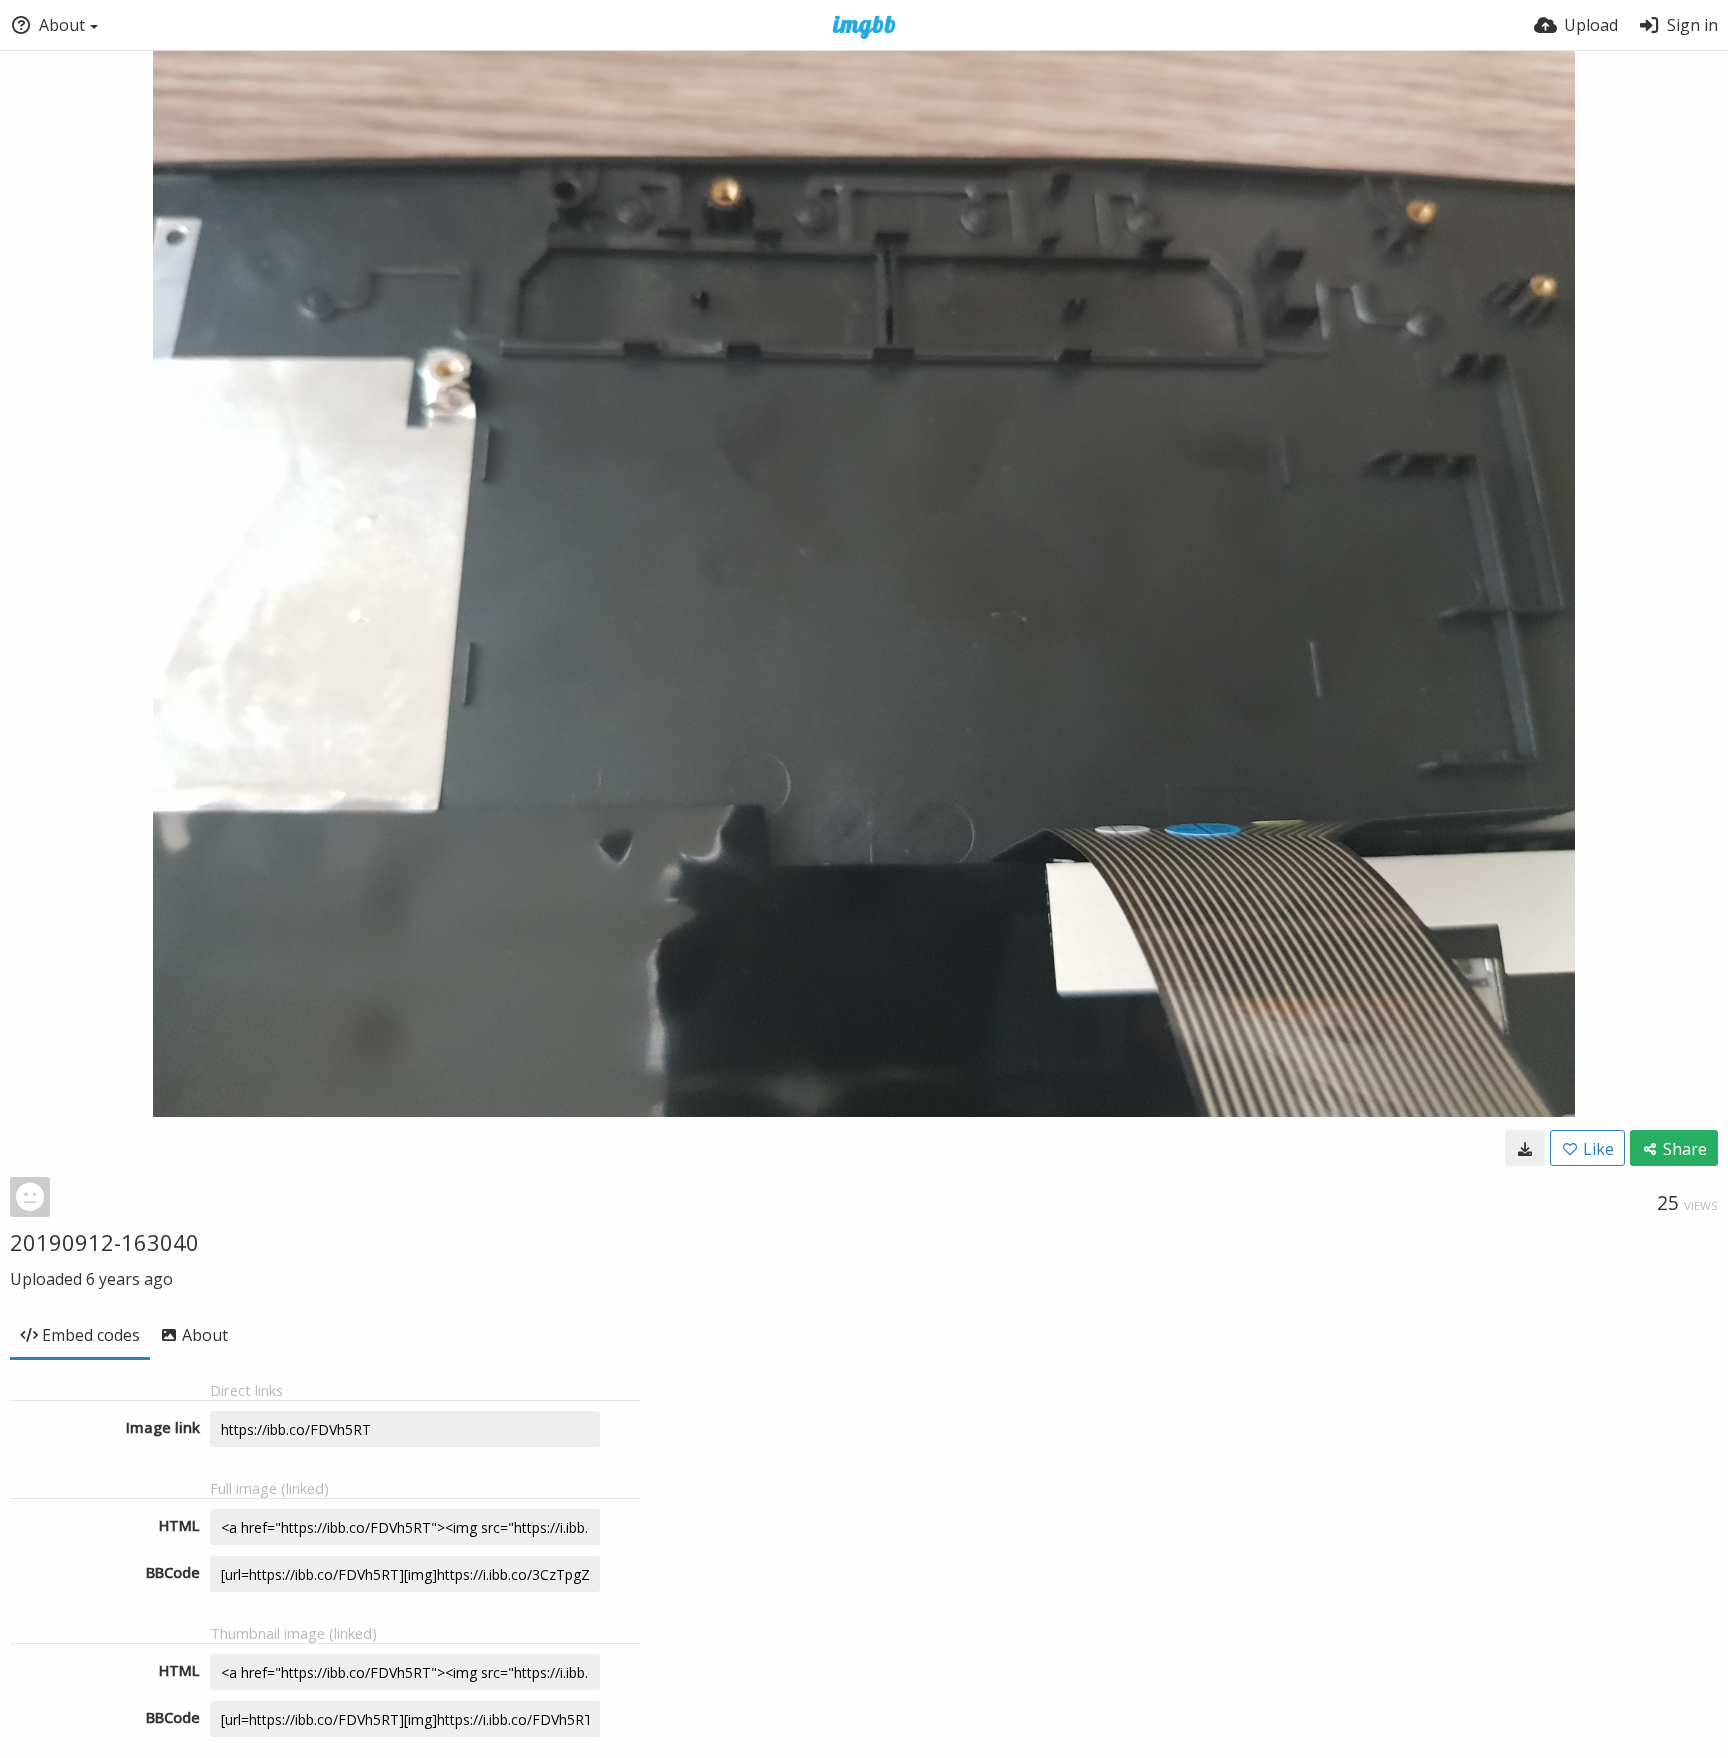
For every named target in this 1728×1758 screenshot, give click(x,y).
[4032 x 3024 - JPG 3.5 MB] (1525, 1148)
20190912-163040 (104, 1242)
